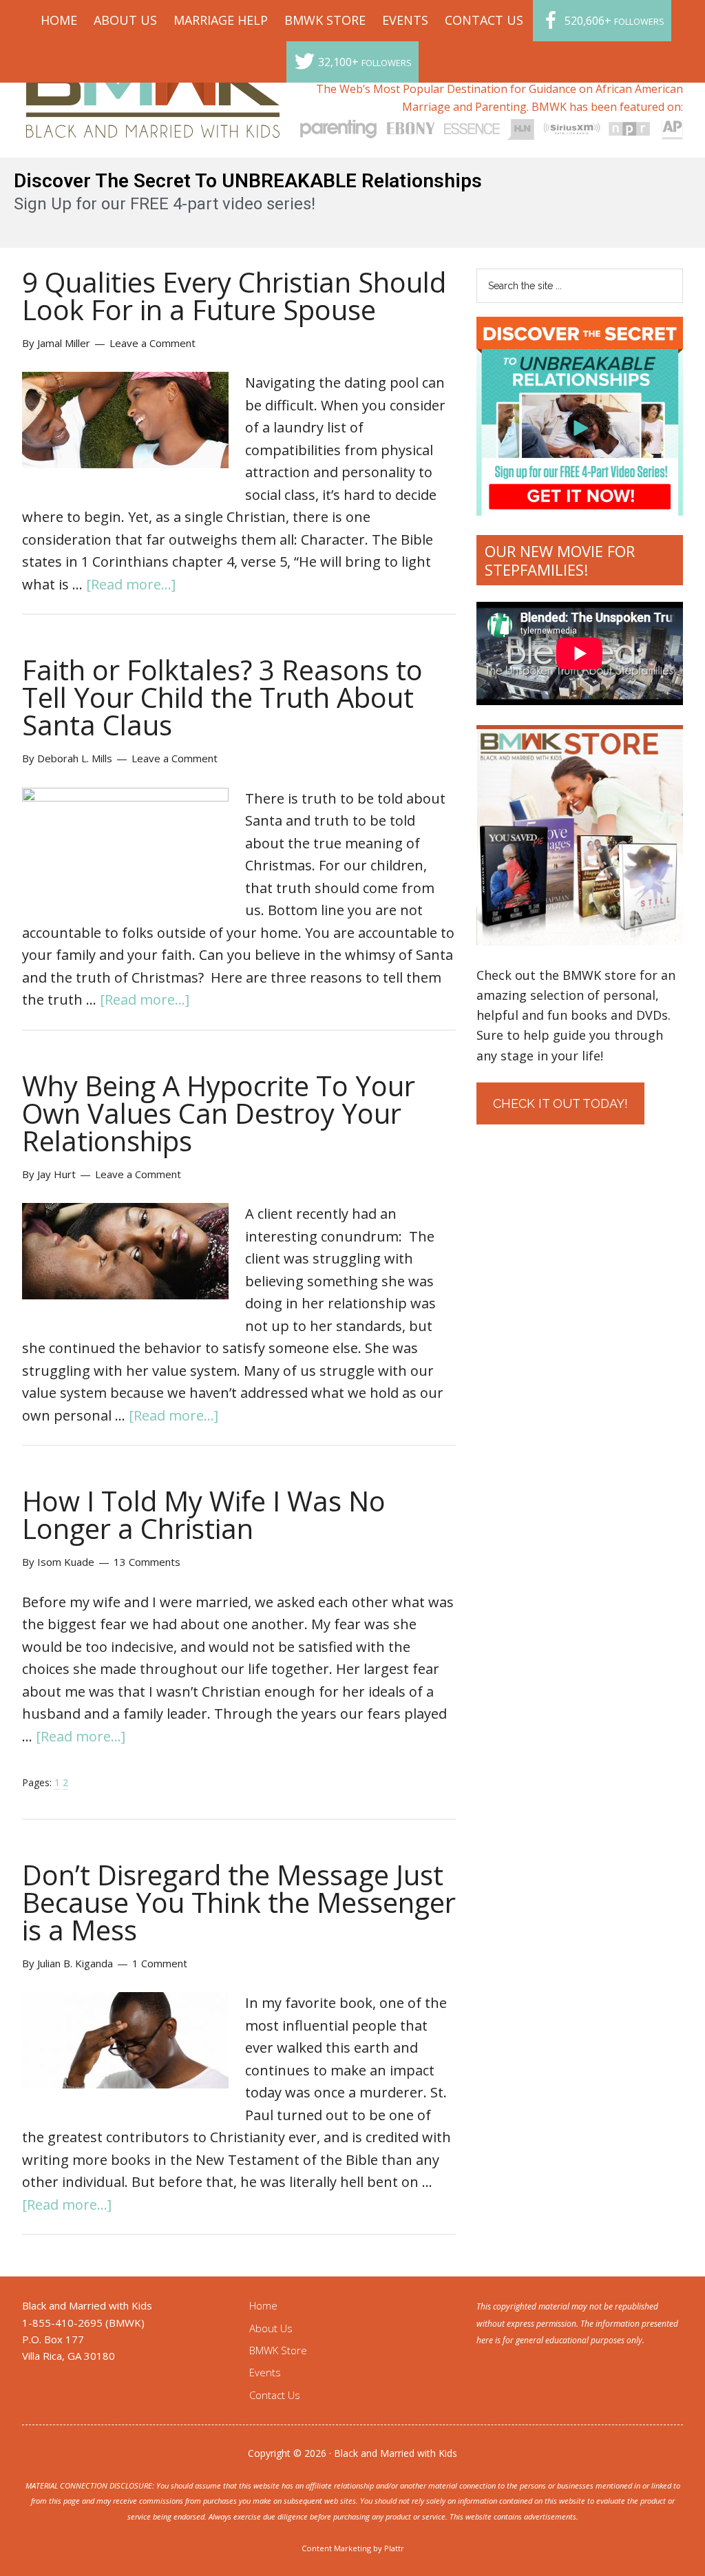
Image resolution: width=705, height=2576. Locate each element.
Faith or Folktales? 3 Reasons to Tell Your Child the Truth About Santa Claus (222, 697)
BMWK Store (278, 2350)
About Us (271, 2328)
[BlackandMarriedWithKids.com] (153, 125)
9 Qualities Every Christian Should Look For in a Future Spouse (234, 296)
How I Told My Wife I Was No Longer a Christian (204, 1515)
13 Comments (147, 1562)
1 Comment (160, 1963)
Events (265, 2372)
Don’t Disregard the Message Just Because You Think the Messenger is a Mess (239, 1902)
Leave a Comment (152, 343)
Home (263, 2305)
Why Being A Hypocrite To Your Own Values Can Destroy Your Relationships (219, 1113)
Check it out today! (560, 1103)
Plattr (394, 2548)
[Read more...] (131, 584)
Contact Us (275, 2395)
